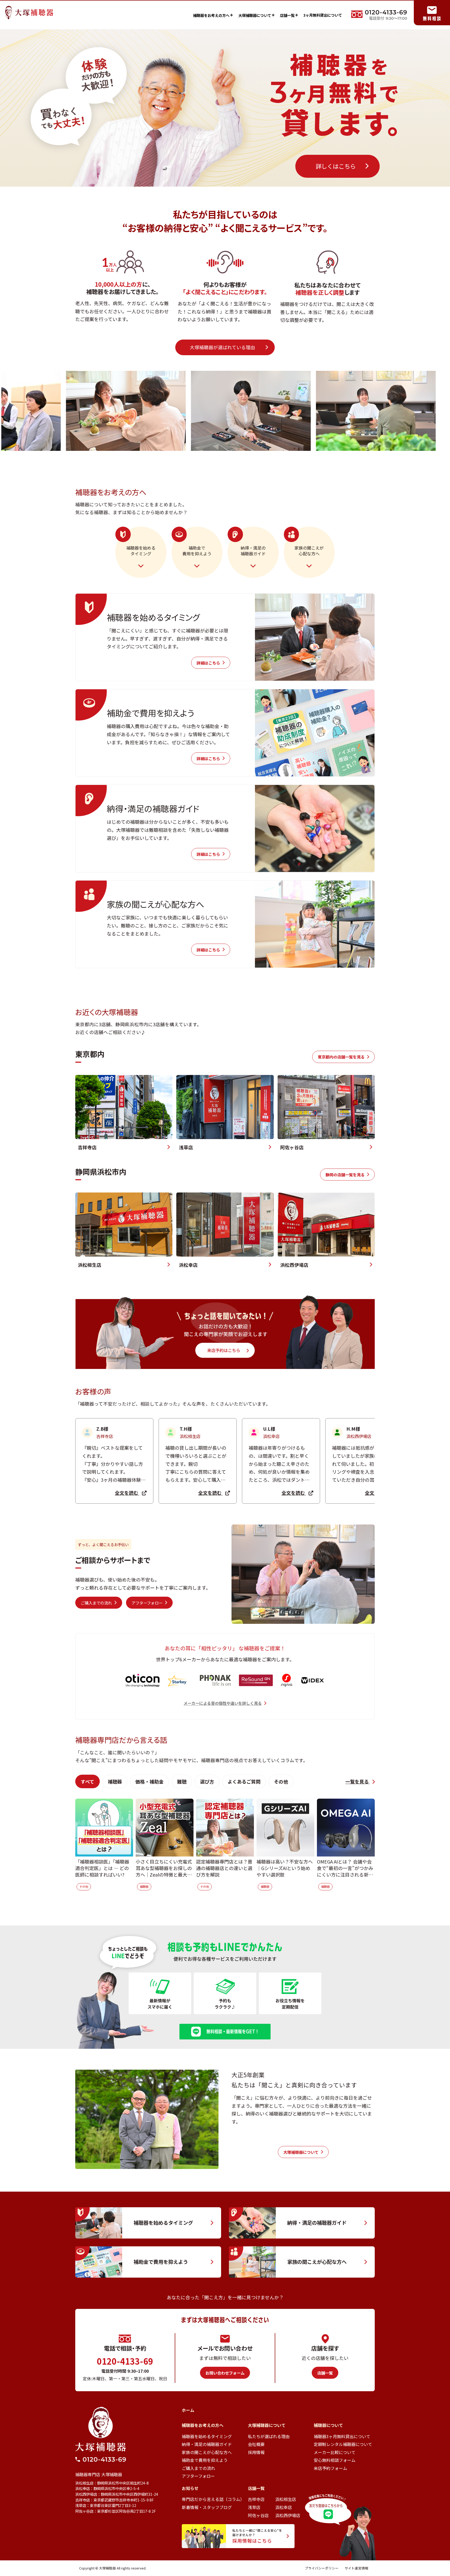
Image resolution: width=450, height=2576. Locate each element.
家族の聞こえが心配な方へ (207, 2452)
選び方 (207, 1781)
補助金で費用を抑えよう (205, 2460)
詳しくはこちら (336, 166)
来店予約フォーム (330, 2468)
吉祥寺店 (256, 2499)
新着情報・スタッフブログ (207, 2507)
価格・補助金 (149, 1781)
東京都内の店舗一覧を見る (341, 1057)
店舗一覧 (289, 15)
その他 (281, 1781)
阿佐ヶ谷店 (258, 2515)
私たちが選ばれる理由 (269, 2436)
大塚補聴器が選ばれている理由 (223, 347)
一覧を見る (358, 1781)
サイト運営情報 (356, 2568)
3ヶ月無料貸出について (323, 15)
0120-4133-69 (125, 2361)
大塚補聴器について (257, 15)
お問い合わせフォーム (225, 2373)
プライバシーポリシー (322, 2568)
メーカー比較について (335, 2452)
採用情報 (256, 2452)
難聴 (182, 1781)
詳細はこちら (208, 663)
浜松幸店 (284, 2507)
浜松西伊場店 (288, 2515)
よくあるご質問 (244, 1781)
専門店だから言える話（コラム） (213, 2499)
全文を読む (127, 1493)
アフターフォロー (147, 1603)
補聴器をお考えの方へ (213, 15)
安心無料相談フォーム (335, 2460)
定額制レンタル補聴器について (343, 2444)
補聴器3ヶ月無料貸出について (342, 2436)
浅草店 (254, 2507)
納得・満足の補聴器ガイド (207, 2444)
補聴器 (115, 1781)
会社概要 (256, 2444)
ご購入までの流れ (96, 1603)
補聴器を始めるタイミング (207, 2436)
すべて (87, 1781)
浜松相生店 (286, 2499)
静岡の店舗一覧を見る (345, 1175)
